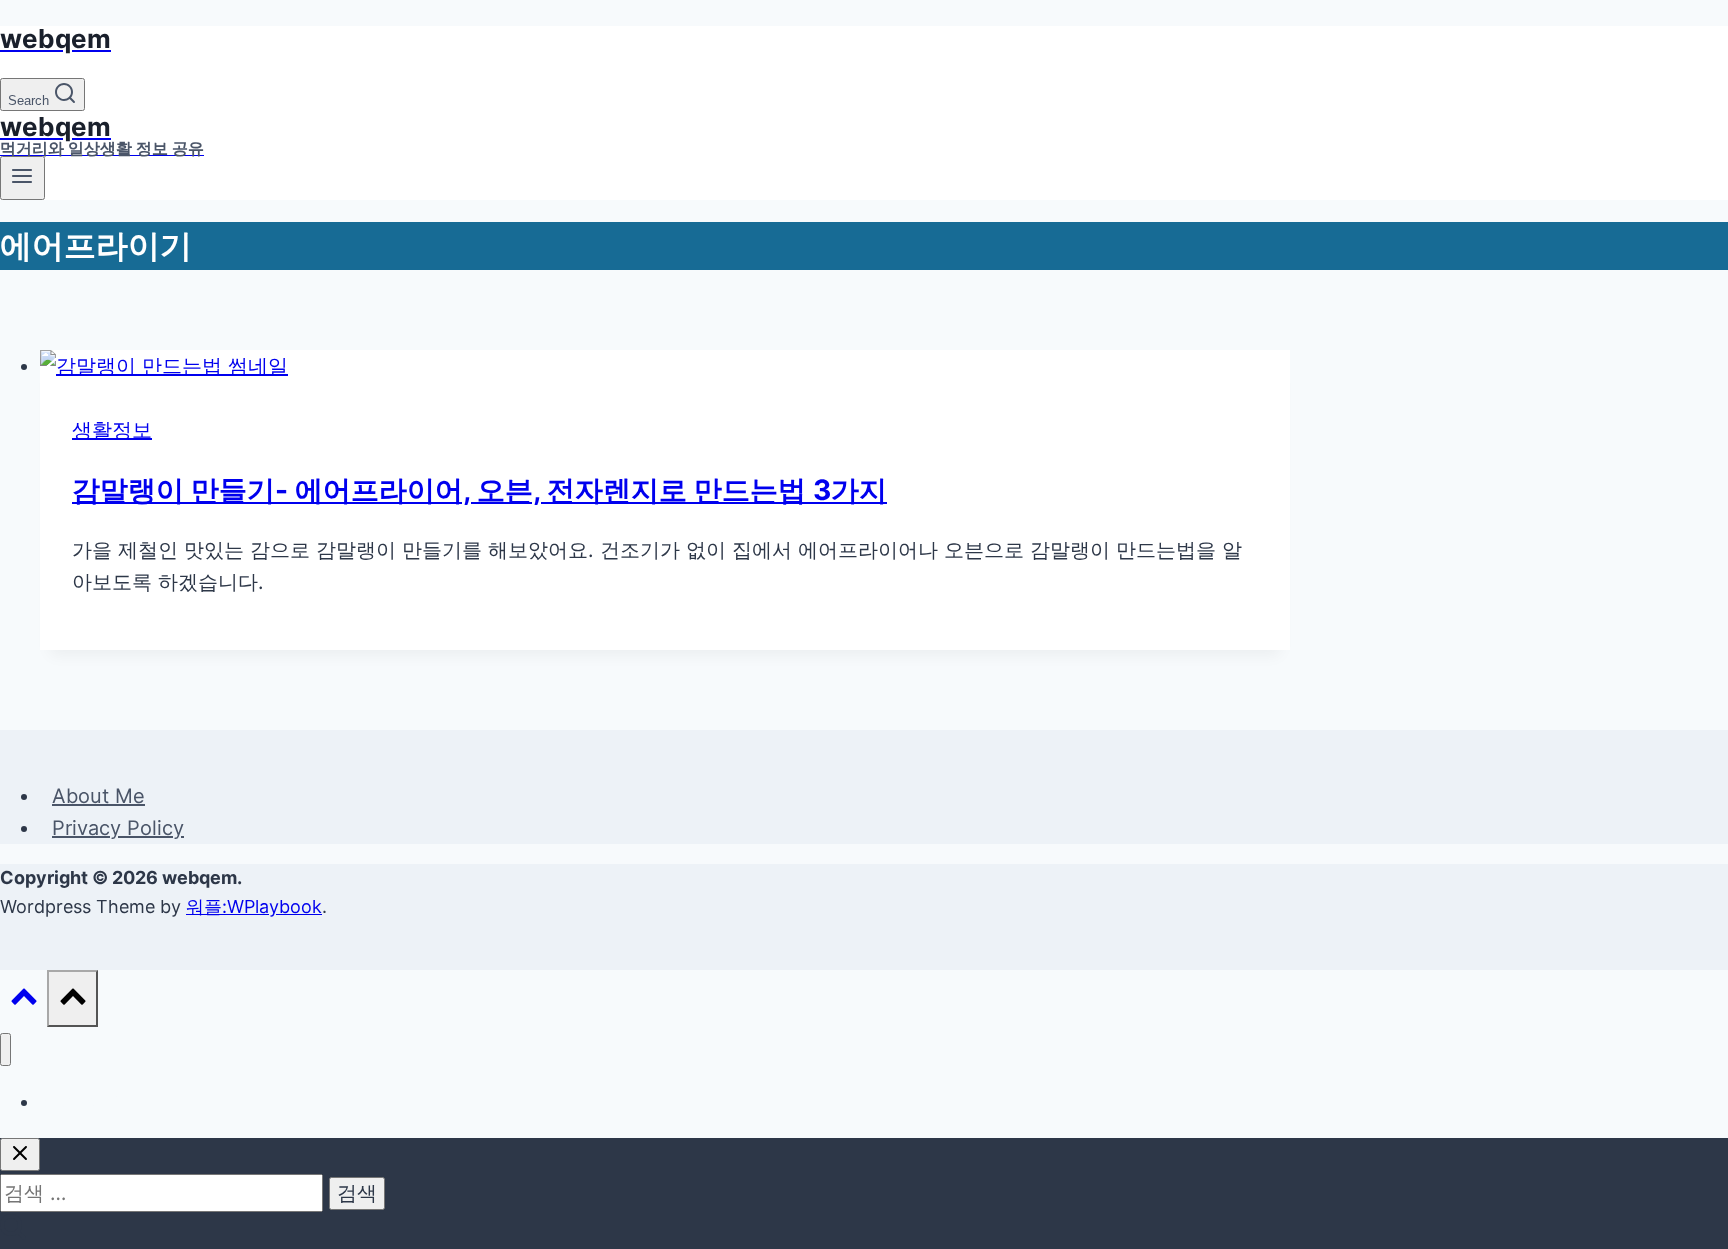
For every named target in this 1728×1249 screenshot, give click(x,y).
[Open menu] (22, 178)
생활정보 (112, 430)
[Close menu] (5, 1049)
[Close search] (20, 1154)
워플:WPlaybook (254, 906)
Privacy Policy (118, 828)
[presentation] (665, 366)
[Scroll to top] (23, 1001)
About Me (98, 796)
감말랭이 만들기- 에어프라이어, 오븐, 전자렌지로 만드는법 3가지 (479, 490)
